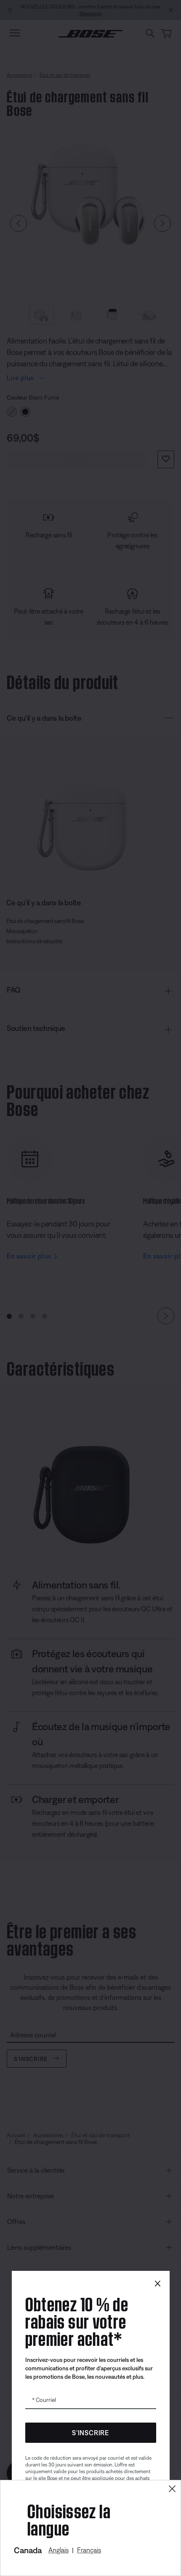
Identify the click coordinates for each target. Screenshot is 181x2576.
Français (89, 2550)
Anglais (59, 2550)
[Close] (172, 2489)
